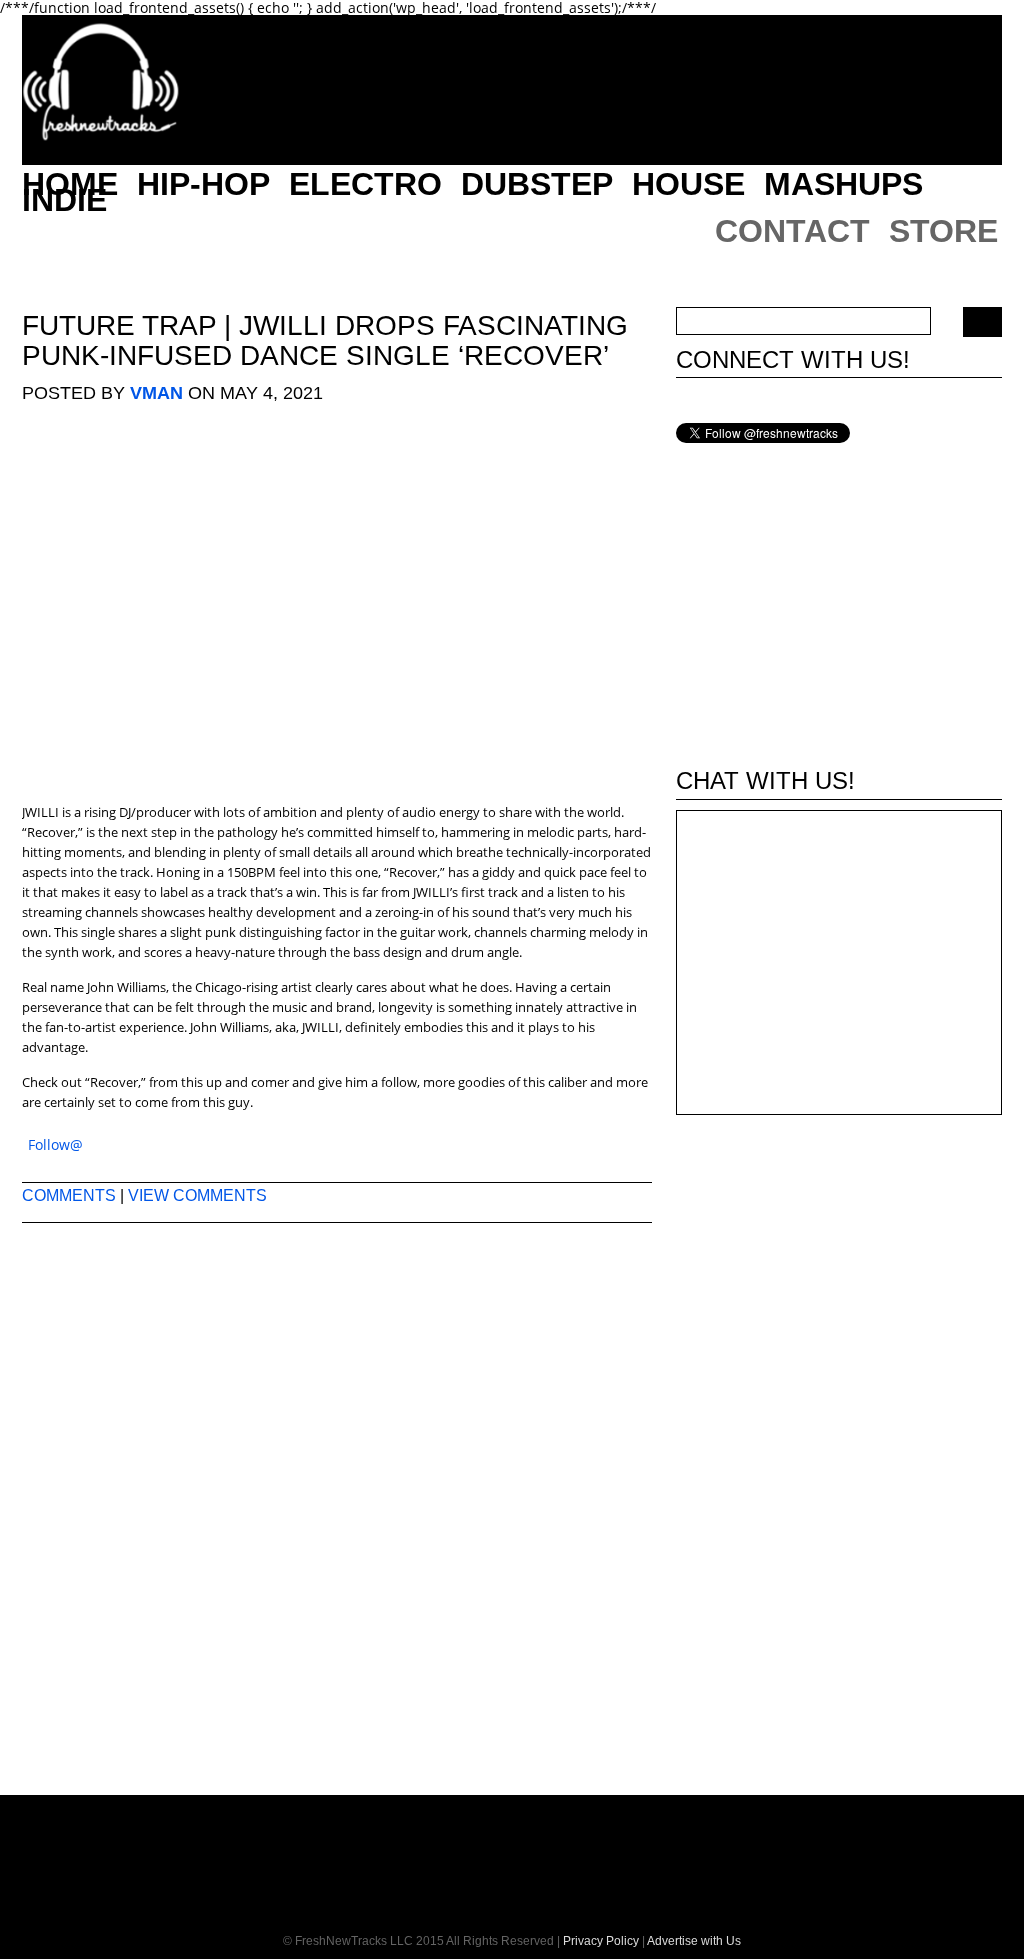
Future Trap (119, 325)
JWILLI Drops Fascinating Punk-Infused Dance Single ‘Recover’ (325, 340)
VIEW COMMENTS (197, 1195)
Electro (365, 184)
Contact (792, 231)
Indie (64, 200)
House (688, 184)
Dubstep (537, 184)
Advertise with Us (694, 1941)
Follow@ (55, 1144)
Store (943, 231)
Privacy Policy (601, 1941)
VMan (156, 393)
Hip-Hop (203, 184)
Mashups (843, 184)
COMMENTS (69, 1195)
